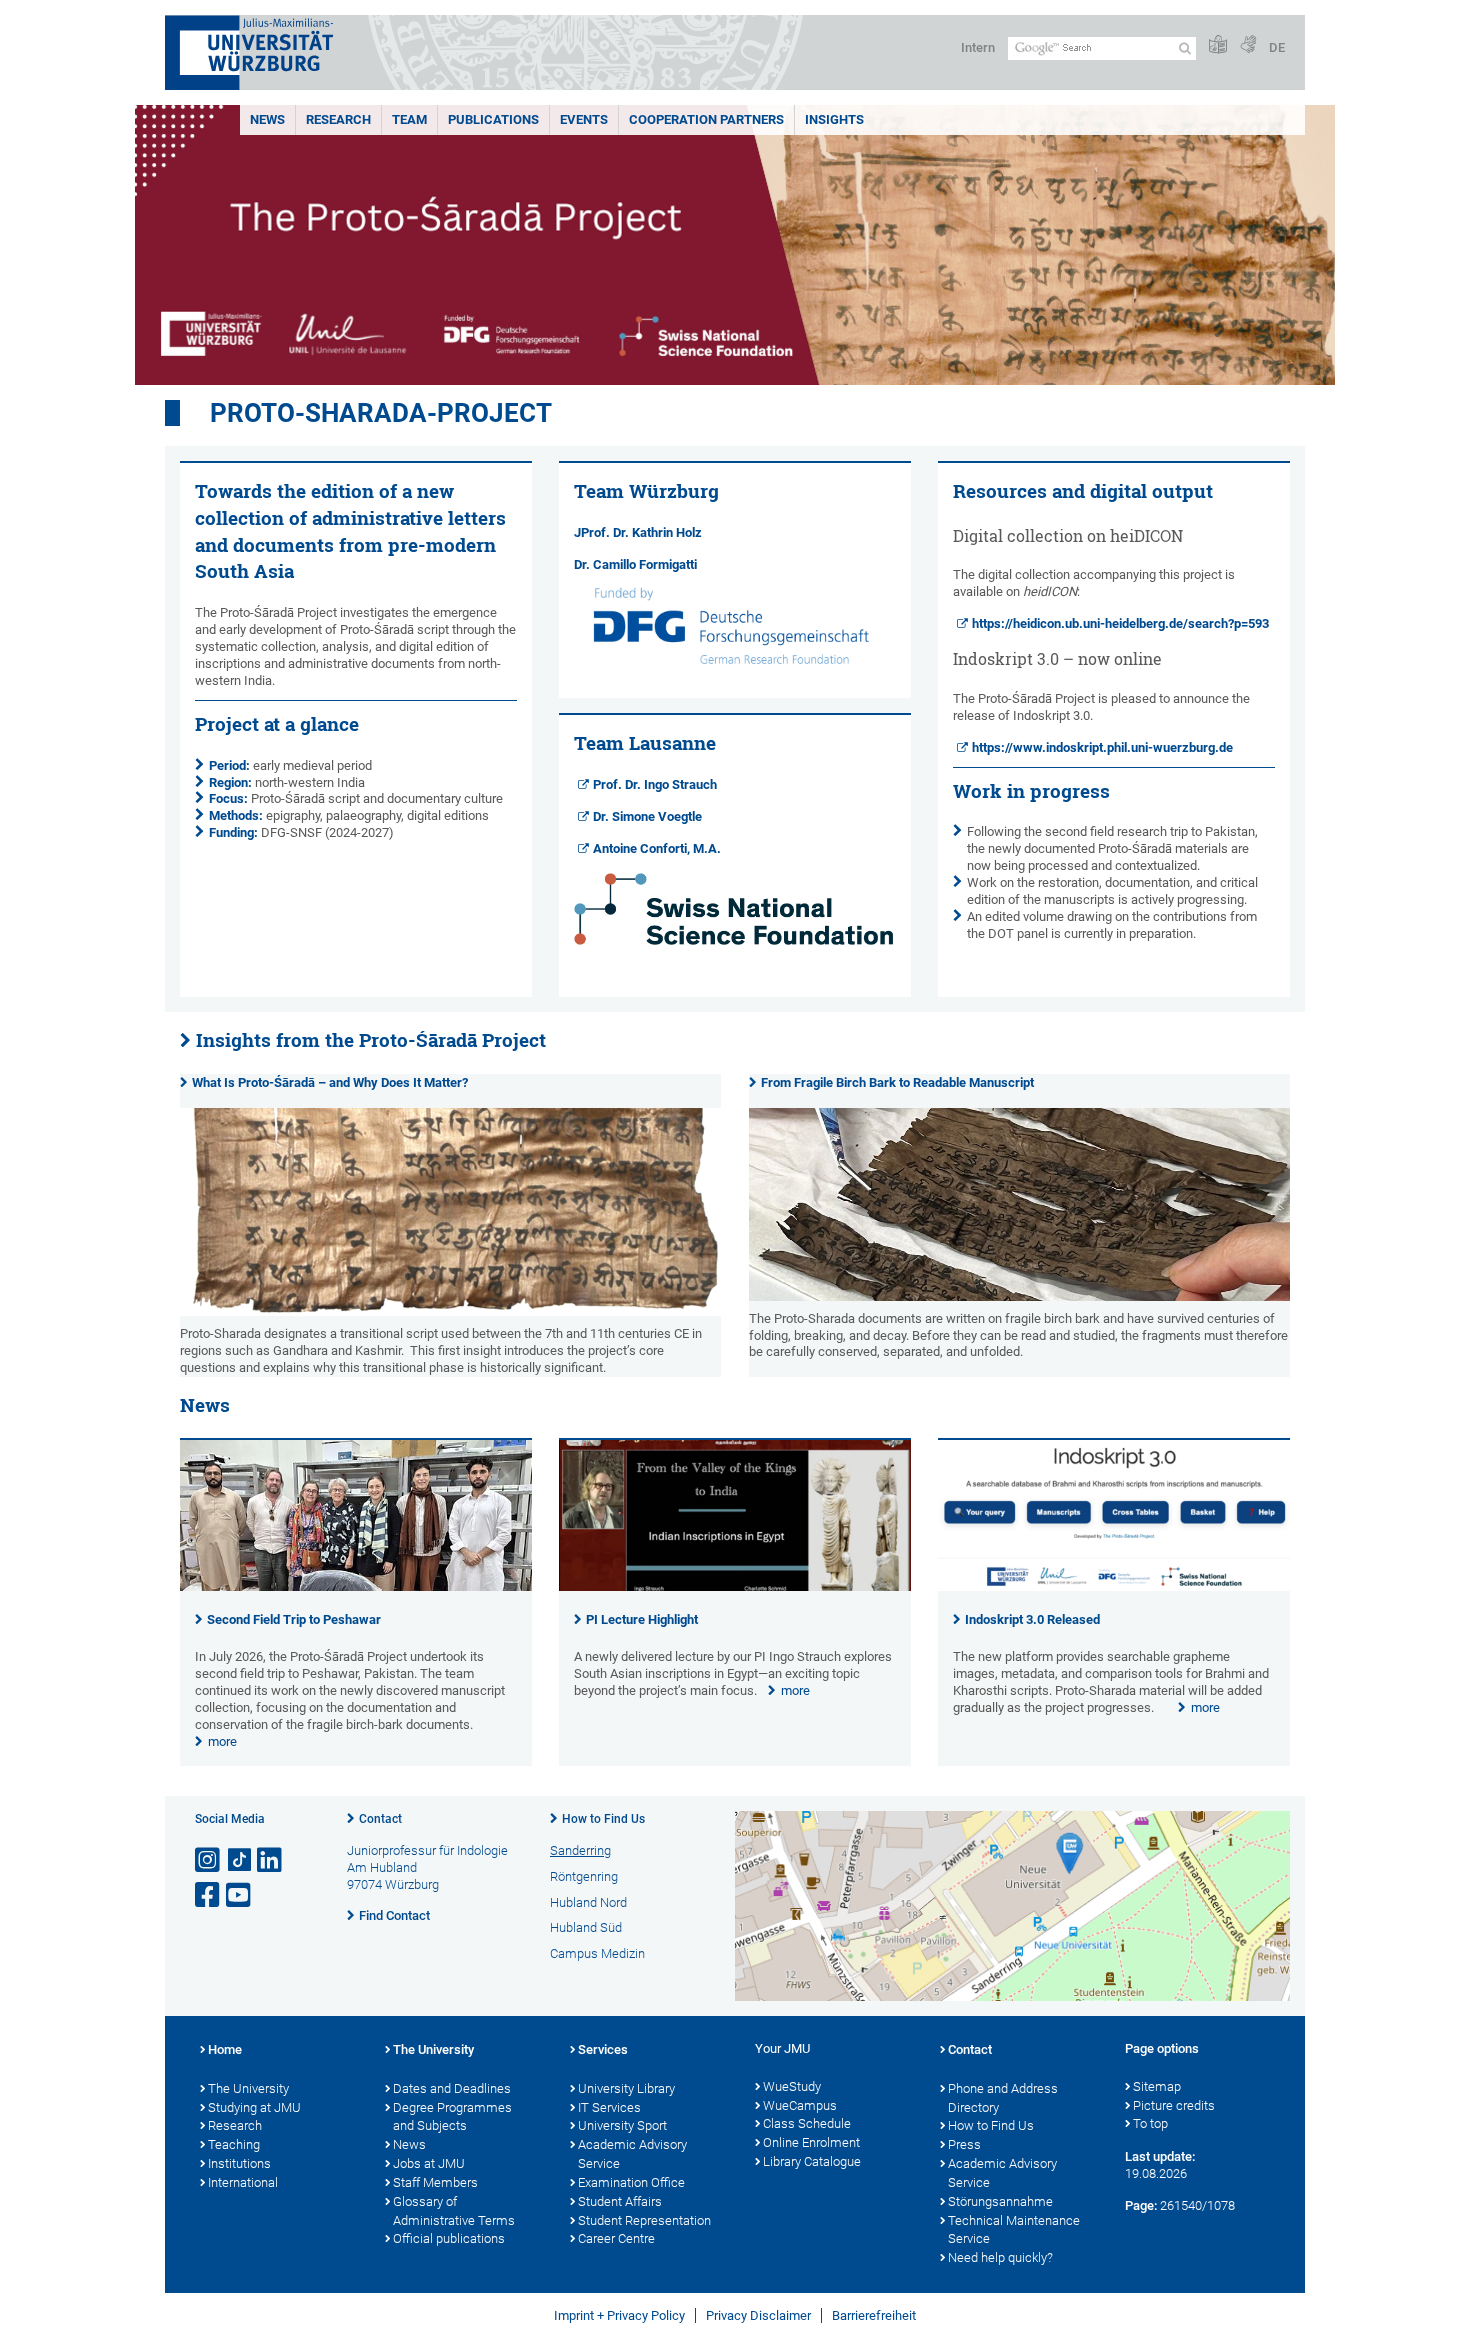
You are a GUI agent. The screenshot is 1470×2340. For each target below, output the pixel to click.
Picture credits (1174, 2105)
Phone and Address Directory (1003, 2098)
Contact (380, 1819)
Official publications (449, 2238)
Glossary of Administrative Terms (454, 2211)
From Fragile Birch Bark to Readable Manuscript (897, 1082)
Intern (978, 47)
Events (584, 119)
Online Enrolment (811, 2142)
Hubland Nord (588, 1902)
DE (1277, 47)
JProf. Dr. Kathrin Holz (638, 532)
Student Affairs (620, 2201)
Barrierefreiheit (874, 2315)
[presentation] (356, 1586)
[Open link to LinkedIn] (271, 1860)
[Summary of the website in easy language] (1218, 45)
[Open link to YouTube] (240, 1895)
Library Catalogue (812, 2161)
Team (409, 119)
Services (603, 2049)
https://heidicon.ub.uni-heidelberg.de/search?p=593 (1120, 623)
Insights (834, 119)
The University (248, 2088)
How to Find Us (603, 1819)
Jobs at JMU (429, 2163)
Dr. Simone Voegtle (647, 816)
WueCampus (800, 2105)
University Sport (622, 2125)
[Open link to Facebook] (209, 1895)
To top (1150, 2123)
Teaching (234, 2144)
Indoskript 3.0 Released (1032, 1619)
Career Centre (616, 2238)
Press (964, 2144)
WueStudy (792, 2086)
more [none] (222, 1741)
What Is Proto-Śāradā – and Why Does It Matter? (330, 1082)
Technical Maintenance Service (1014, 2230)
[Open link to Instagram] (209, 1860)
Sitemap (1157, 2086)
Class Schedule (807, 2123)
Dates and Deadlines (452, 2088)
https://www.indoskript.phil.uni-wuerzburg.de (1102, 747)
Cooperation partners (706, 119)
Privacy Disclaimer (758, 2315)
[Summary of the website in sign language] (1248, 45)
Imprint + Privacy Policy (619, 2315)
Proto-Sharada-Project (381, 413)
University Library (626, 2088)
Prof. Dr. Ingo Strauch (655, 784)
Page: (1141, 2205)
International (243, 2182)
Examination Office (631, 2182)
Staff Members (435, 2182)
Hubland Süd (586, 1927)
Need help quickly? (1000, 2257)
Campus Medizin (597, 1953)
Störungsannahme (1000, 2201)
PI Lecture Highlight (642, 1619)
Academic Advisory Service (632, 2154)
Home (225, 2049)
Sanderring (580, 1850)
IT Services (609, 2107)
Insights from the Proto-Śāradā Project (371, 1040)
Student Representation (644, 2220)
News (267, 119)
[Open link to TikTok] (240, 1860)
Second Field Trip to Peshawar (294, 1619)
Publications (493, 119)
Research (338, 119)
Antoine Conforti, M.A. (657, 848)
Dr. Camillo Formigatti (637, 564)
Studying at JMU (254, 2107)
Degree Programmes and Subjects (452, 2117)
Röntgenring (584, 1876)
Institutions (239, 2163)
